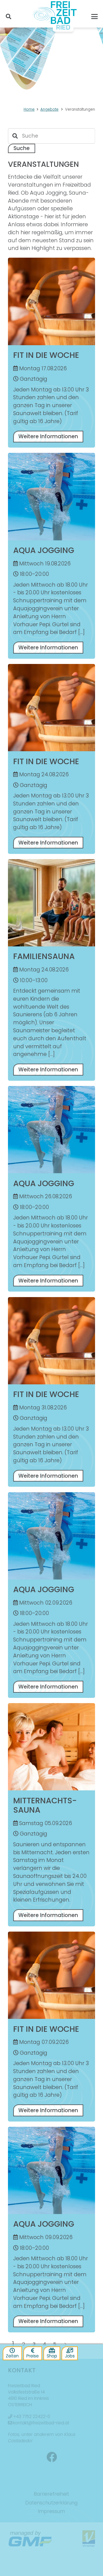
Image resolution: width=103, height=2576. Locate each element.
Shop (52, 2356)
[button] (9, 17)
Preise (33, 2356)
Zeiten (12, 2356)
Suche (22, 148)
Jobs (70, 2356)
